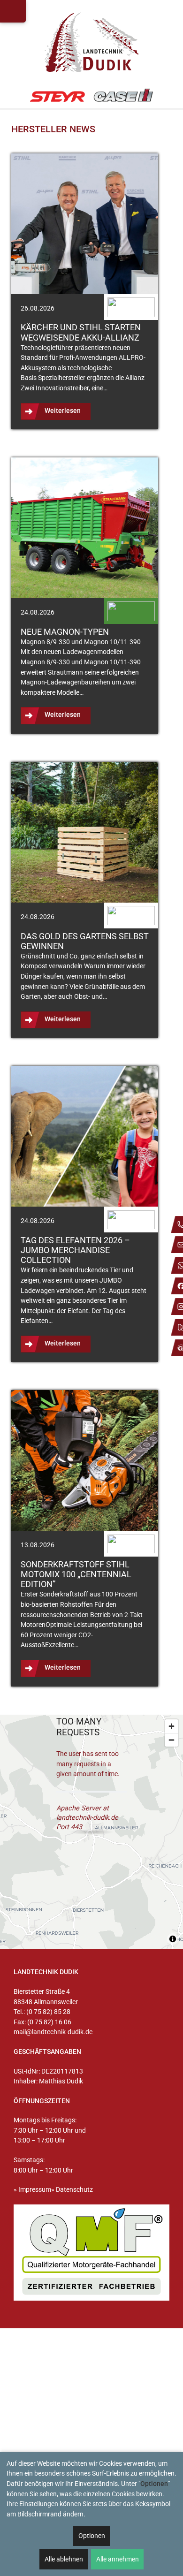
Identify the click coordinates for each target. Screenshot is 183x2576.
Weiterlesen (63, 411)
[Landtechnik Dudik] (91, 42)
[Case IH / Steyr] (92, 96)
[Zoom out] (172, 1740)
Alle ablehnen (64, 2559)
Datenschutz (74, 2190)
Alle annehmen (118, 2559)
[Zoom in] (172, 1726)
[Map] (91, 1832)
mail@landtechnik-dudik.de (53, 2032)
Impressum (35, 2190)
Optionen (92, 2536)
